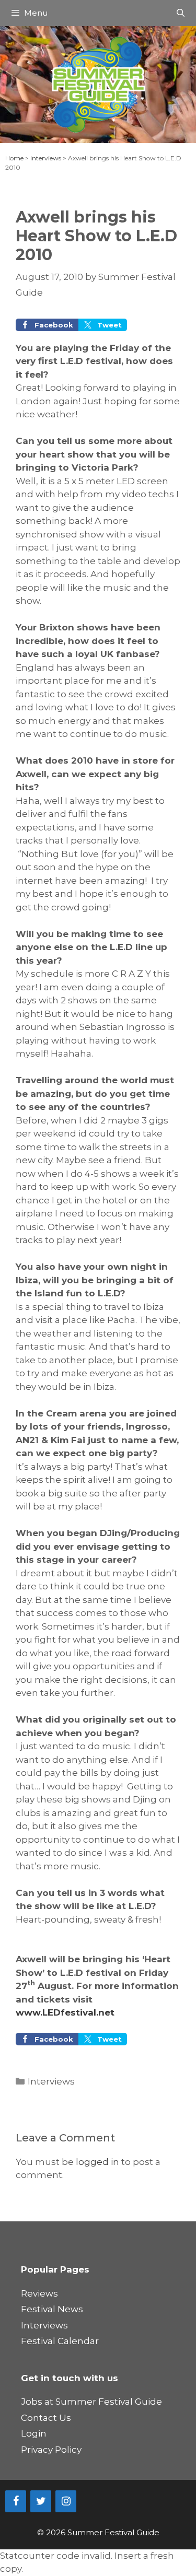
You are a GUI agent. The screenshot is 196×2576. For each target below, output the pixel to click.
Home (14, 158)
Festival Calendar (60, 2341)
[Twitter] (41, 2501)
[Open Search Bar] (181, 13)
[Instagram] (66, 2501)
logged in (97, 2162)
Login (34, 2433)
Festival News (52, 2309)
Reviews (39, 2293)
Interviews (46, 158)
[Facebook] (16, 2501)
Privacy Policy (51, 2450)
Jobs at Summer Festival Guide (91, 2402)
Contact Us (46, 2418)
